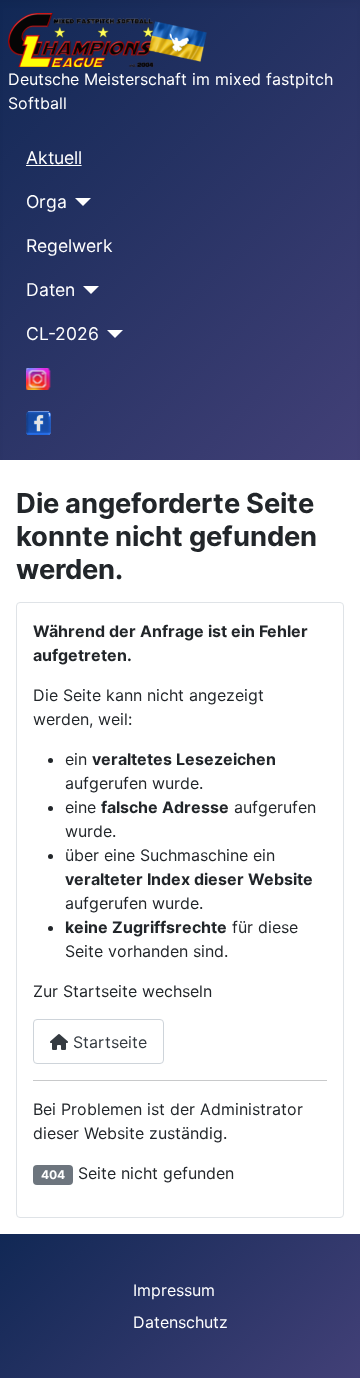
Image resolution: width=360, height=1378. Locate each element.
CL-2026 (62, 333)
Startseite (107, 1042)
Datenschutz (180, 1322)
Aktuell (54, 157)
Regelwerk (69, 245)
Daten (50, 289)
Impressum (174, 1290)
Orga (46, 201)
